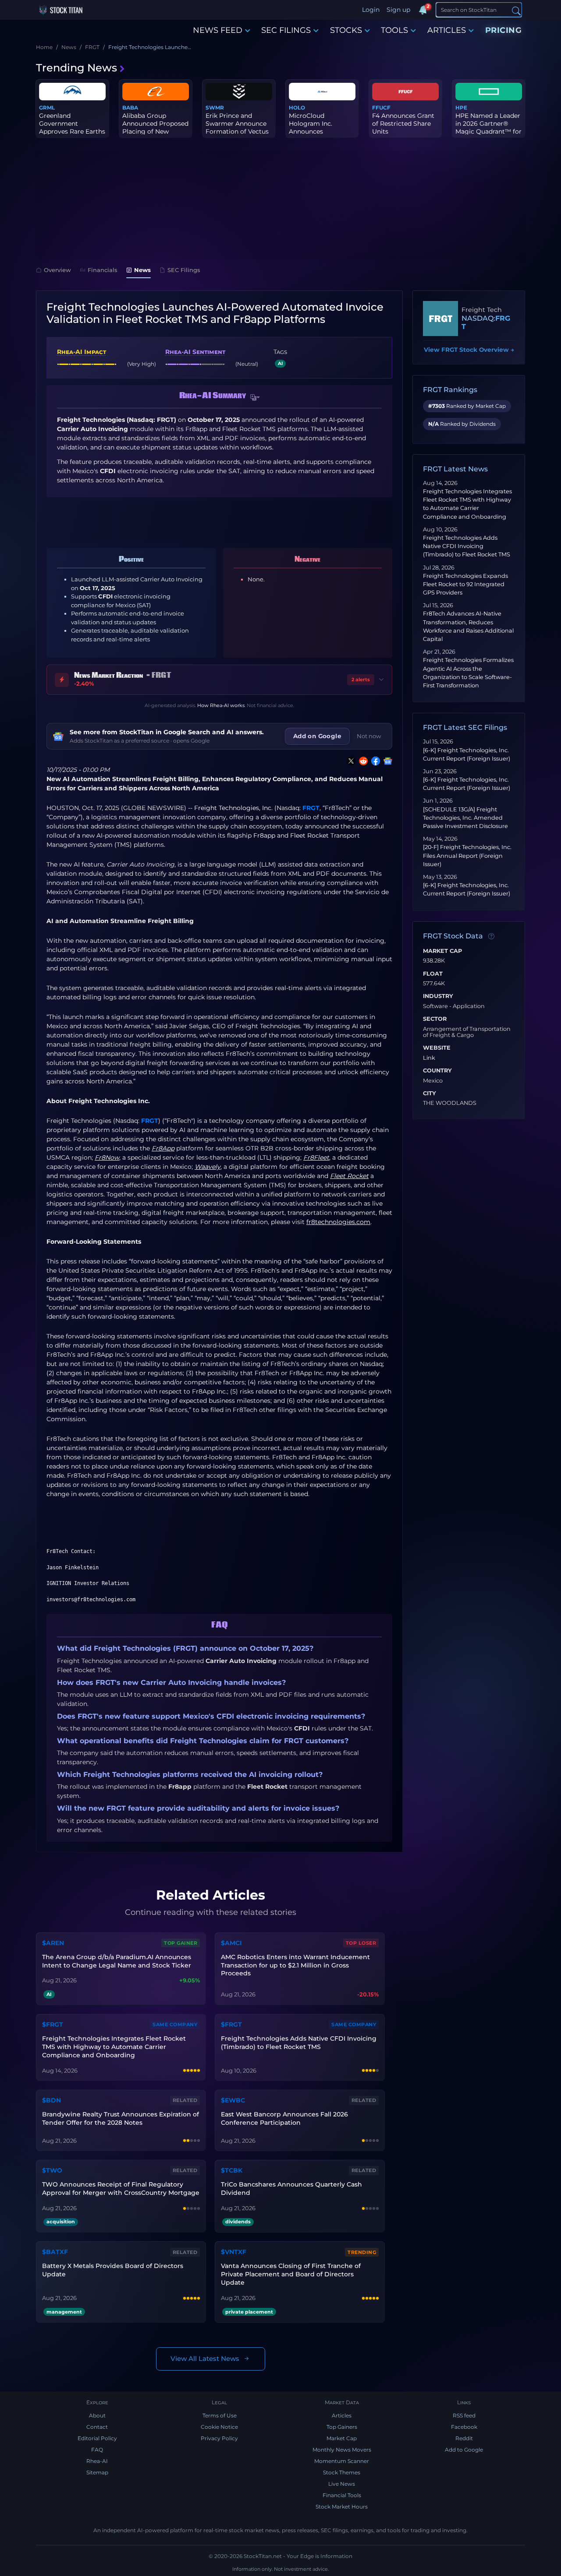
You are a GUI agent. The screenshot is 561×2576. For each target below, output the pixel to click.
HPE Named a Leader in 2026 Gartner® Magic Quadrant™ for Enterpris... (488, 128)
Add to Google (464, 2450)
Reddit (464, 2438)
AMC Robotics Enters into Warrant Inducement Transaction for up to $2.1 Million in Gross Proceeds (295, 1965)
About (97, 2415)
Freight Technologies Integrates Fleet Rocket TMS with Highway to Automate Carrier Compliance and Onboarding (114, 2047)
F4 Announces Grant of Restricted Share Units (403, 124)
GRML (47, 108)
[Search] (516, 10)
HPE (461, 108)
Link (429, 1058)
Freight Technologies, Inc (233, 808)
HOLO (297, 108)
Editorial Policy (97, 2438)
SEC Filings (184, 270)
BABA (130, 108)
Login (371, 10)
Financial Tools (342, 2495)
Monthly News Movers (342, 2450)
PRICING (504, 30)
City (430, 1093)
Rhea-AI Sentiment (195, 352)
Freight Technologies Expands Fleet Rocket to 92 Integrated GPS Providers (465, 584)
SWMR (215, 108)
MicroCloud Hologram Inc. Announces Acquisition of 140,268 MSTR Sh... (317, 132)
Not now (369, 736)
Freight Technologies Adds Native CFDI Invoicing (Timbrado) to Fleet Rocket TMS (467, 546)
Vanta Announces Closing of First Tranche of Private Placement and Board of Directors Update (291, 2274)
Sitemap (97, 2472)
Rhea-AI (97, 2461)
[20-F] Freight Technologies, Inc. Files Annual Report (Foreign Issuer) (467, 855)
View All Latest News (205, 2358)
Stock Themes (342, 2472)
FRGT (311, 808)
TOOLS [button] (394, 30)
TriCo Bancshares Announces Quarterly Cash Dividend (291, 2189)
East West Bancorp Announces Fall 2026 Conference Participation (284, 2118)
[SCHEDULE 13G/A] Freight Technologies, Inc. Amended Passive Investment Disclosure (465, 818)
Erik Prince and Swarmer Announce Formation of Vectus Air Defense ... (237, 128)
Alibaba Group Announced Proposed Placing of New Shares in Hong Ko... (155, 128)
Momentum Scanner (342, 2461)
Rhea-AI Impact (82, 352)
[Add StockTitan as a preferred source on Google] (386, 761)
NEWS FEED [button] (218, 30)
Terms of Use (220, 2415)
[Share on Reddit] (362, 761)
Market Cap (442, 951)
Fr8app (264, 835)
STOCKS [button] (346, 30)
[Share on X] (349, 761)
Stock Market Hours (342, 2507)
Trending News (76, 68)
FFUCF (381, 108)
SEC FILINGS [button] (286, 30)
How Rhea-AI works (221, 705)
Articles (342, 2415)
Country (437, 1071)
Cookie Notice (219, 2427)
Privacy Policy (219, 2438)
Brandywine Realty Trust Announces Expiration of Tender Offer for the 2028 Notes (121, 2118)
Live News (342, 2484)
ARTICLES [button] (447, 30)
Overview (57, 270)
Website (437, 1048)
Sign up (398, 10)
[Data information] (491, 936)
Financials (103, 270)
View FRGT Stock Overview (469, 350)
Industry (438, 996)
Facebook (464, 2427)
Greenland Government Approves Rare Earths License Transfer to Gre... (72, 132)
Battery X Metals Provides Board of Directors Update (113, 2270)
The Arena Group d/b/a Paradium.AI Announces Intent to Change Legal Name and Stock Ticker (117, 1961)
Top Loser (361, 1943)
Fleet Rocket (309, 835)
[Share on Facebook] (374, 761)
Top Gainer (181, 1943)
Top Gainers (342, 2427)
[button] (255, 398)
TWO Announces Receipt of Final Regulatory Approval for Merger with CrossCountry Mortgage (121, 2189)
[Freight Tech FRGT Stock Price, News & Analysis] (440, 318)
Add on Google (317, 736)
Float (433, 974)
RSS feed (464, 2415)
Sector (435, 1019)
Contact (97, 2427)
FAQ (97, 2450)
